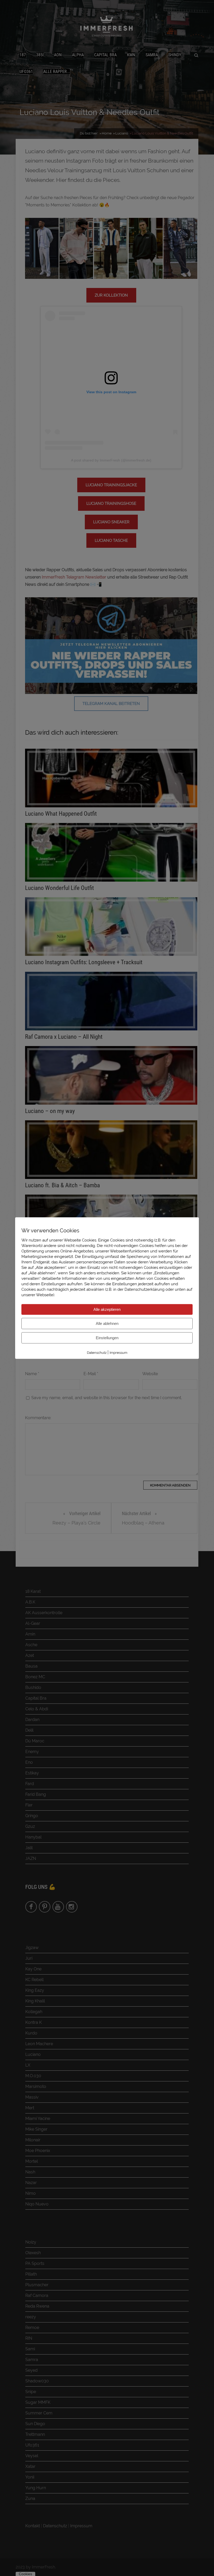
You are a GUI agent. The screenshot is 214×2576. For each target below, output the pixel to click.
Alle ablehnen (107, 1323)
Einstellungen (107, 1338)
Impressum (118, 1353)
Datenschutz (97, 1353)
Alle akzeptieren (107, 1309)
